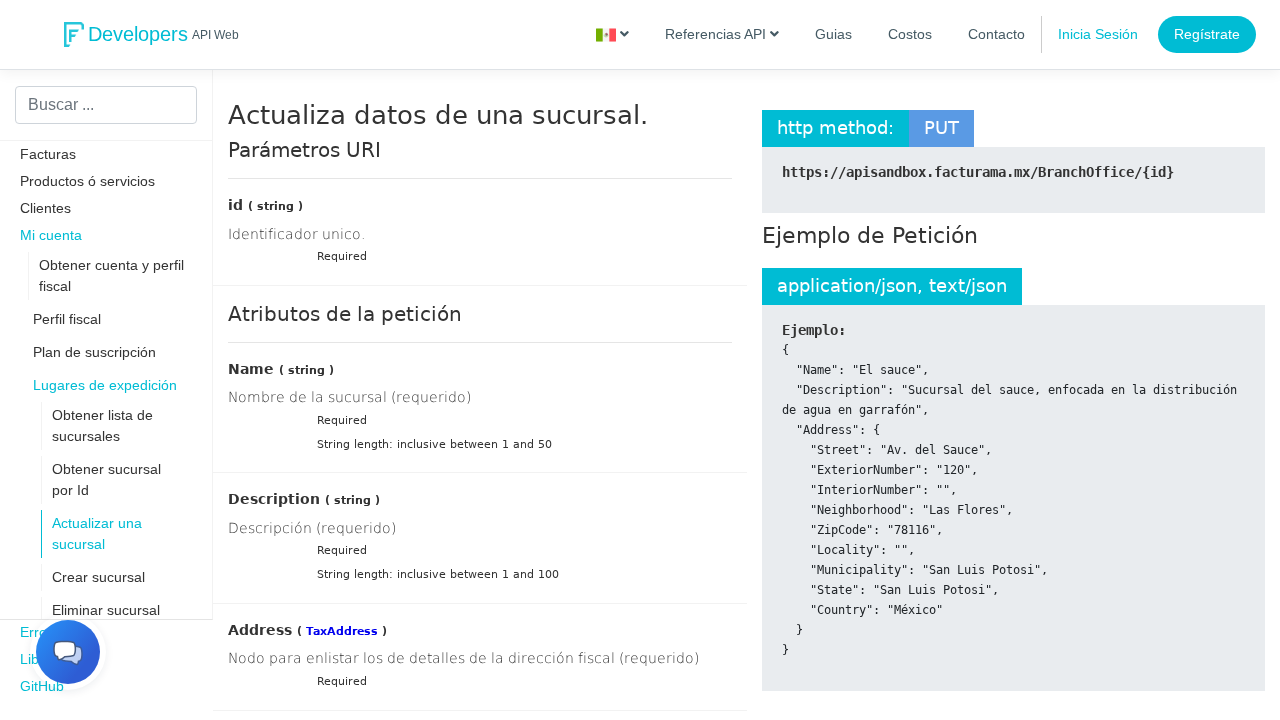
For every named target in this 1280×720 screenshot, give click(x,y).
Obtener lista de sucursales (102, 425)
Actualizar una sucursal (97, 533)
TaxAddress (342, 631)
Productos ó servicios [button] (87, 181)
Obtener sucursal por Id (106, 479)
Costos (910, 34)
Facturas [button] (48, 154)
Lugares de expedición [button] (105, 385)
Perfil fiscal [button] (67, 319)
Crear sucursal (98, 577)
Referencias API (717, 34)
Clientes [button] (45, 208)
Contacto (996, 34)
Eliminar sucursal (106, 610)
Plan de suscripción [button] (94, 352)
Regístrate (1207, 34)
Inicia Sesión (1098, 34)
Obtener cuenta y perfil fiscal (111, 275)
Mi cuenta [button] (51, 235)
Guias (833, 34)
